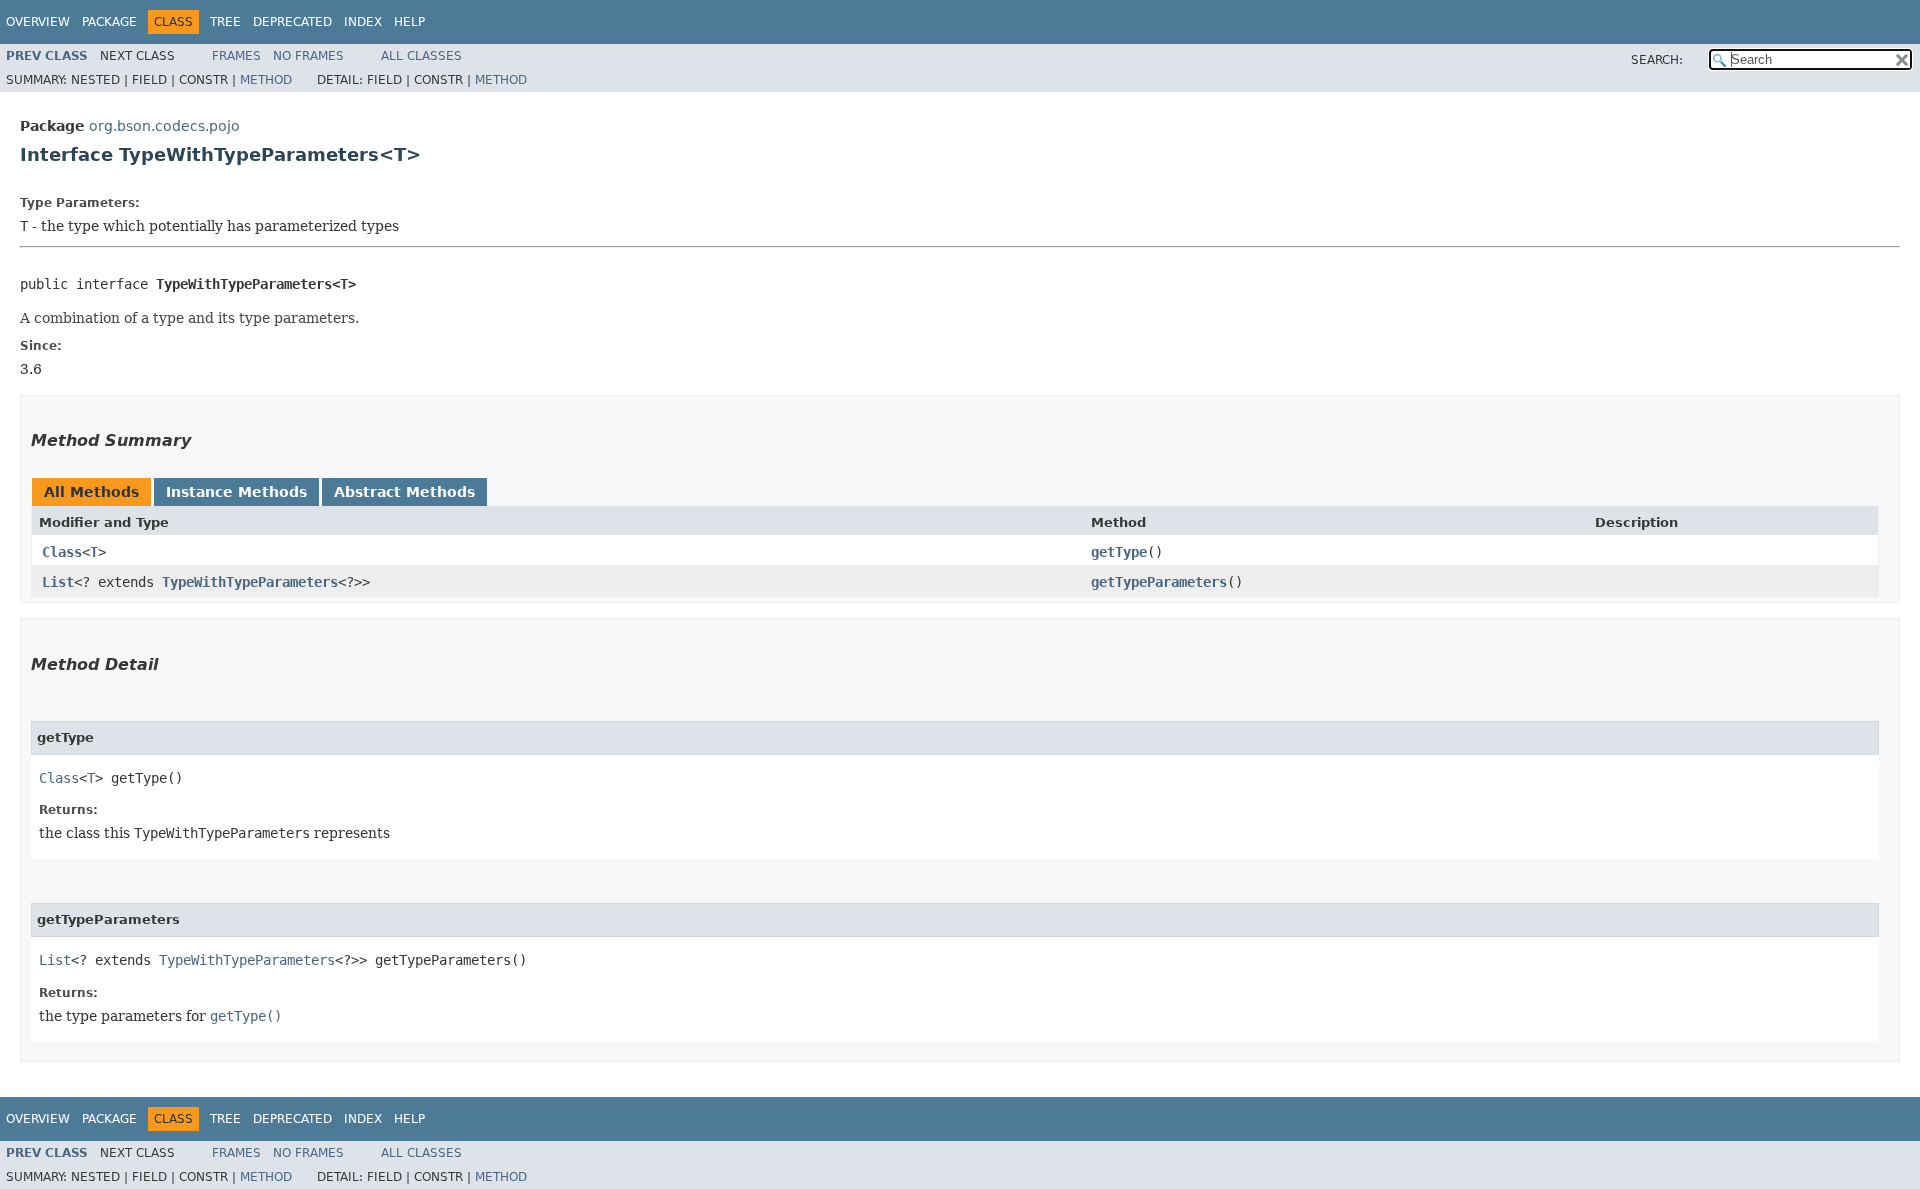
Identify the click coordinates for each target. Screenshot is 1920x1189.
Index (363, 22)
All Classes (421, 56)
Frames (236, 56)
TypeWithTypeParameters (250, 582)
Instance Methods (236, 492)
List (58, 582)
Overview (38, 22)
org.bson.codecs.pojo (164, 126)
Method (266, 80)
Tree (225, 22)
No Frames (308, 56)
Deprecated (292, 22)
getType (1119, 552)
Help (409, 22)
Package (109, 22)
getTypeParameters (1159, 582)
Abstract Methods (404, 492)
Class (62, 552)
